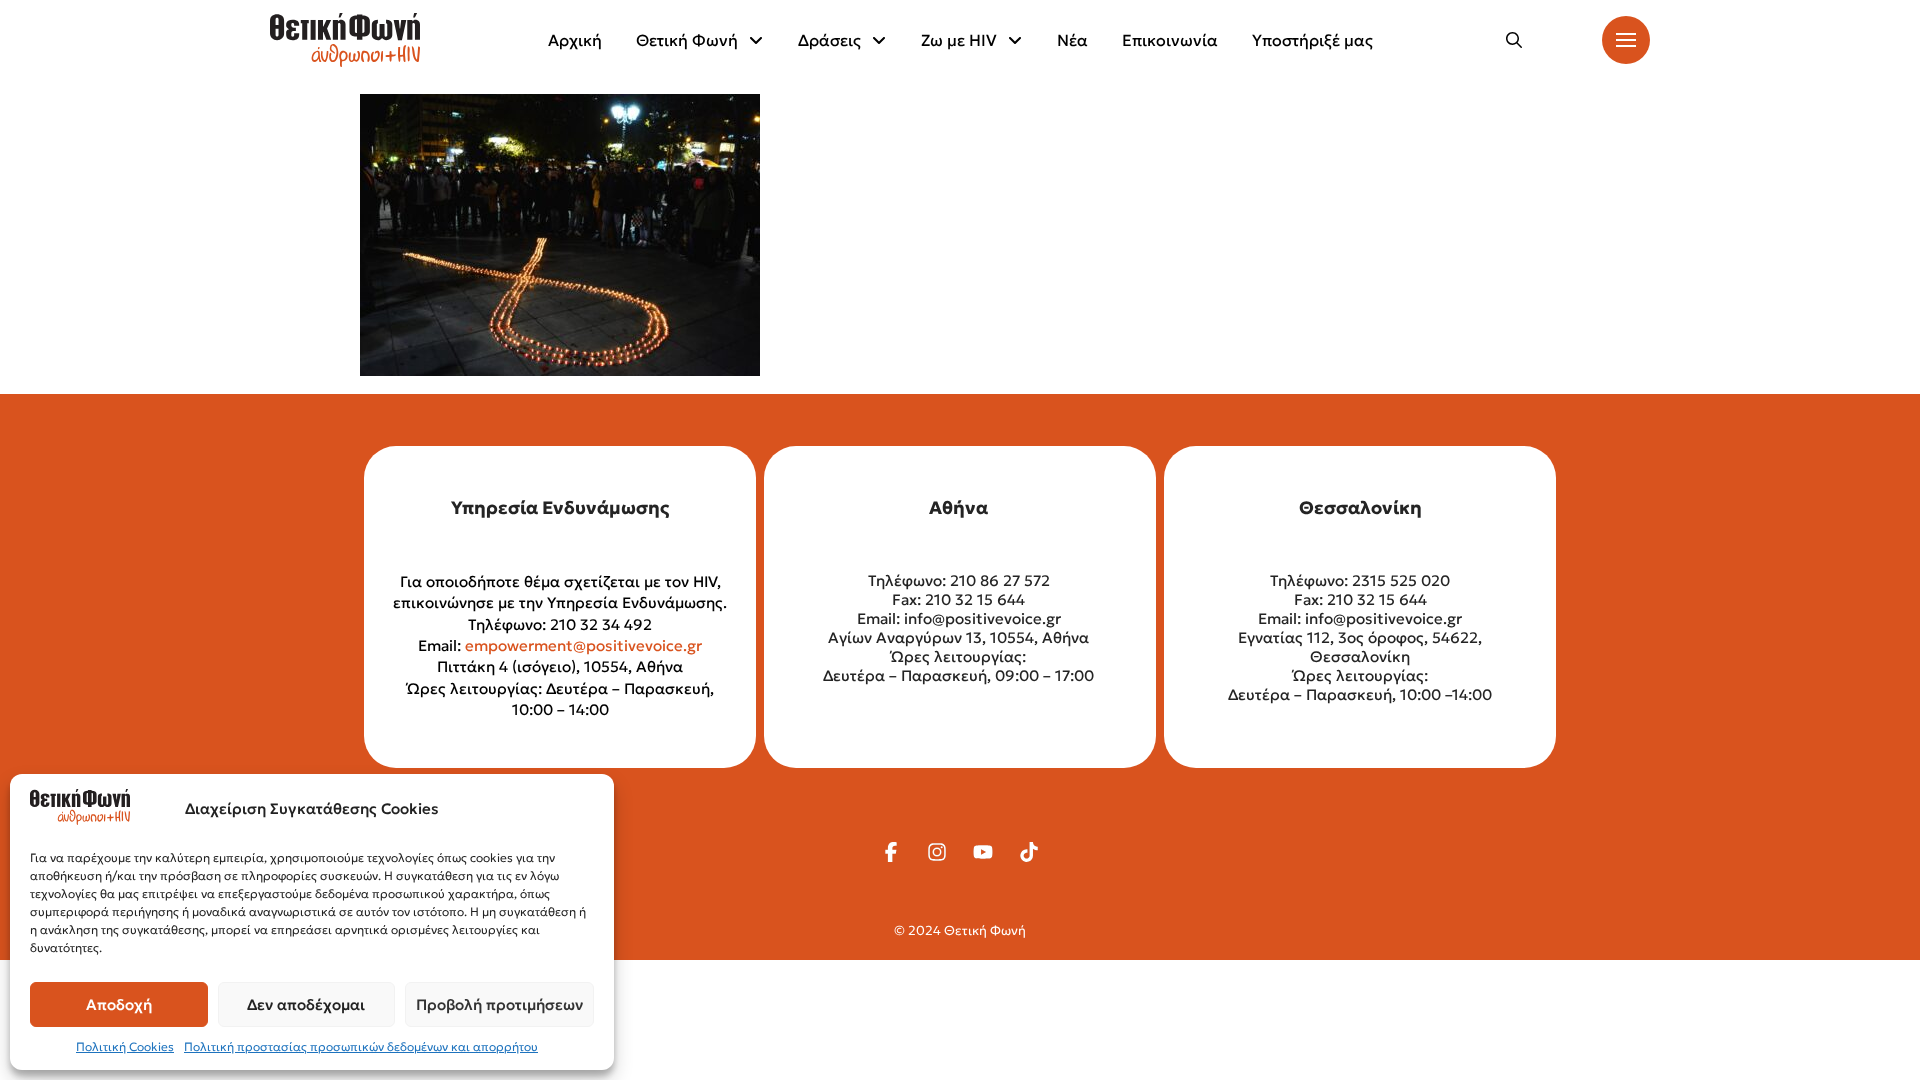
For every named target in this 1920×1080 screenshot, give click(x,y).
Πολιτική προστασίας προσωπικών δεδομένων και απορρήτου (361, 1046)
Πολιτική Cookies (125, 1046)
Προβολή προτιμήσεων (499, 1004)
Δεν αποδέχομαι (306, 1004)
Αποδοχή (119, 1004)
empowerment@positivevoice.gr (583, 645)
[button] (1514, 40)
